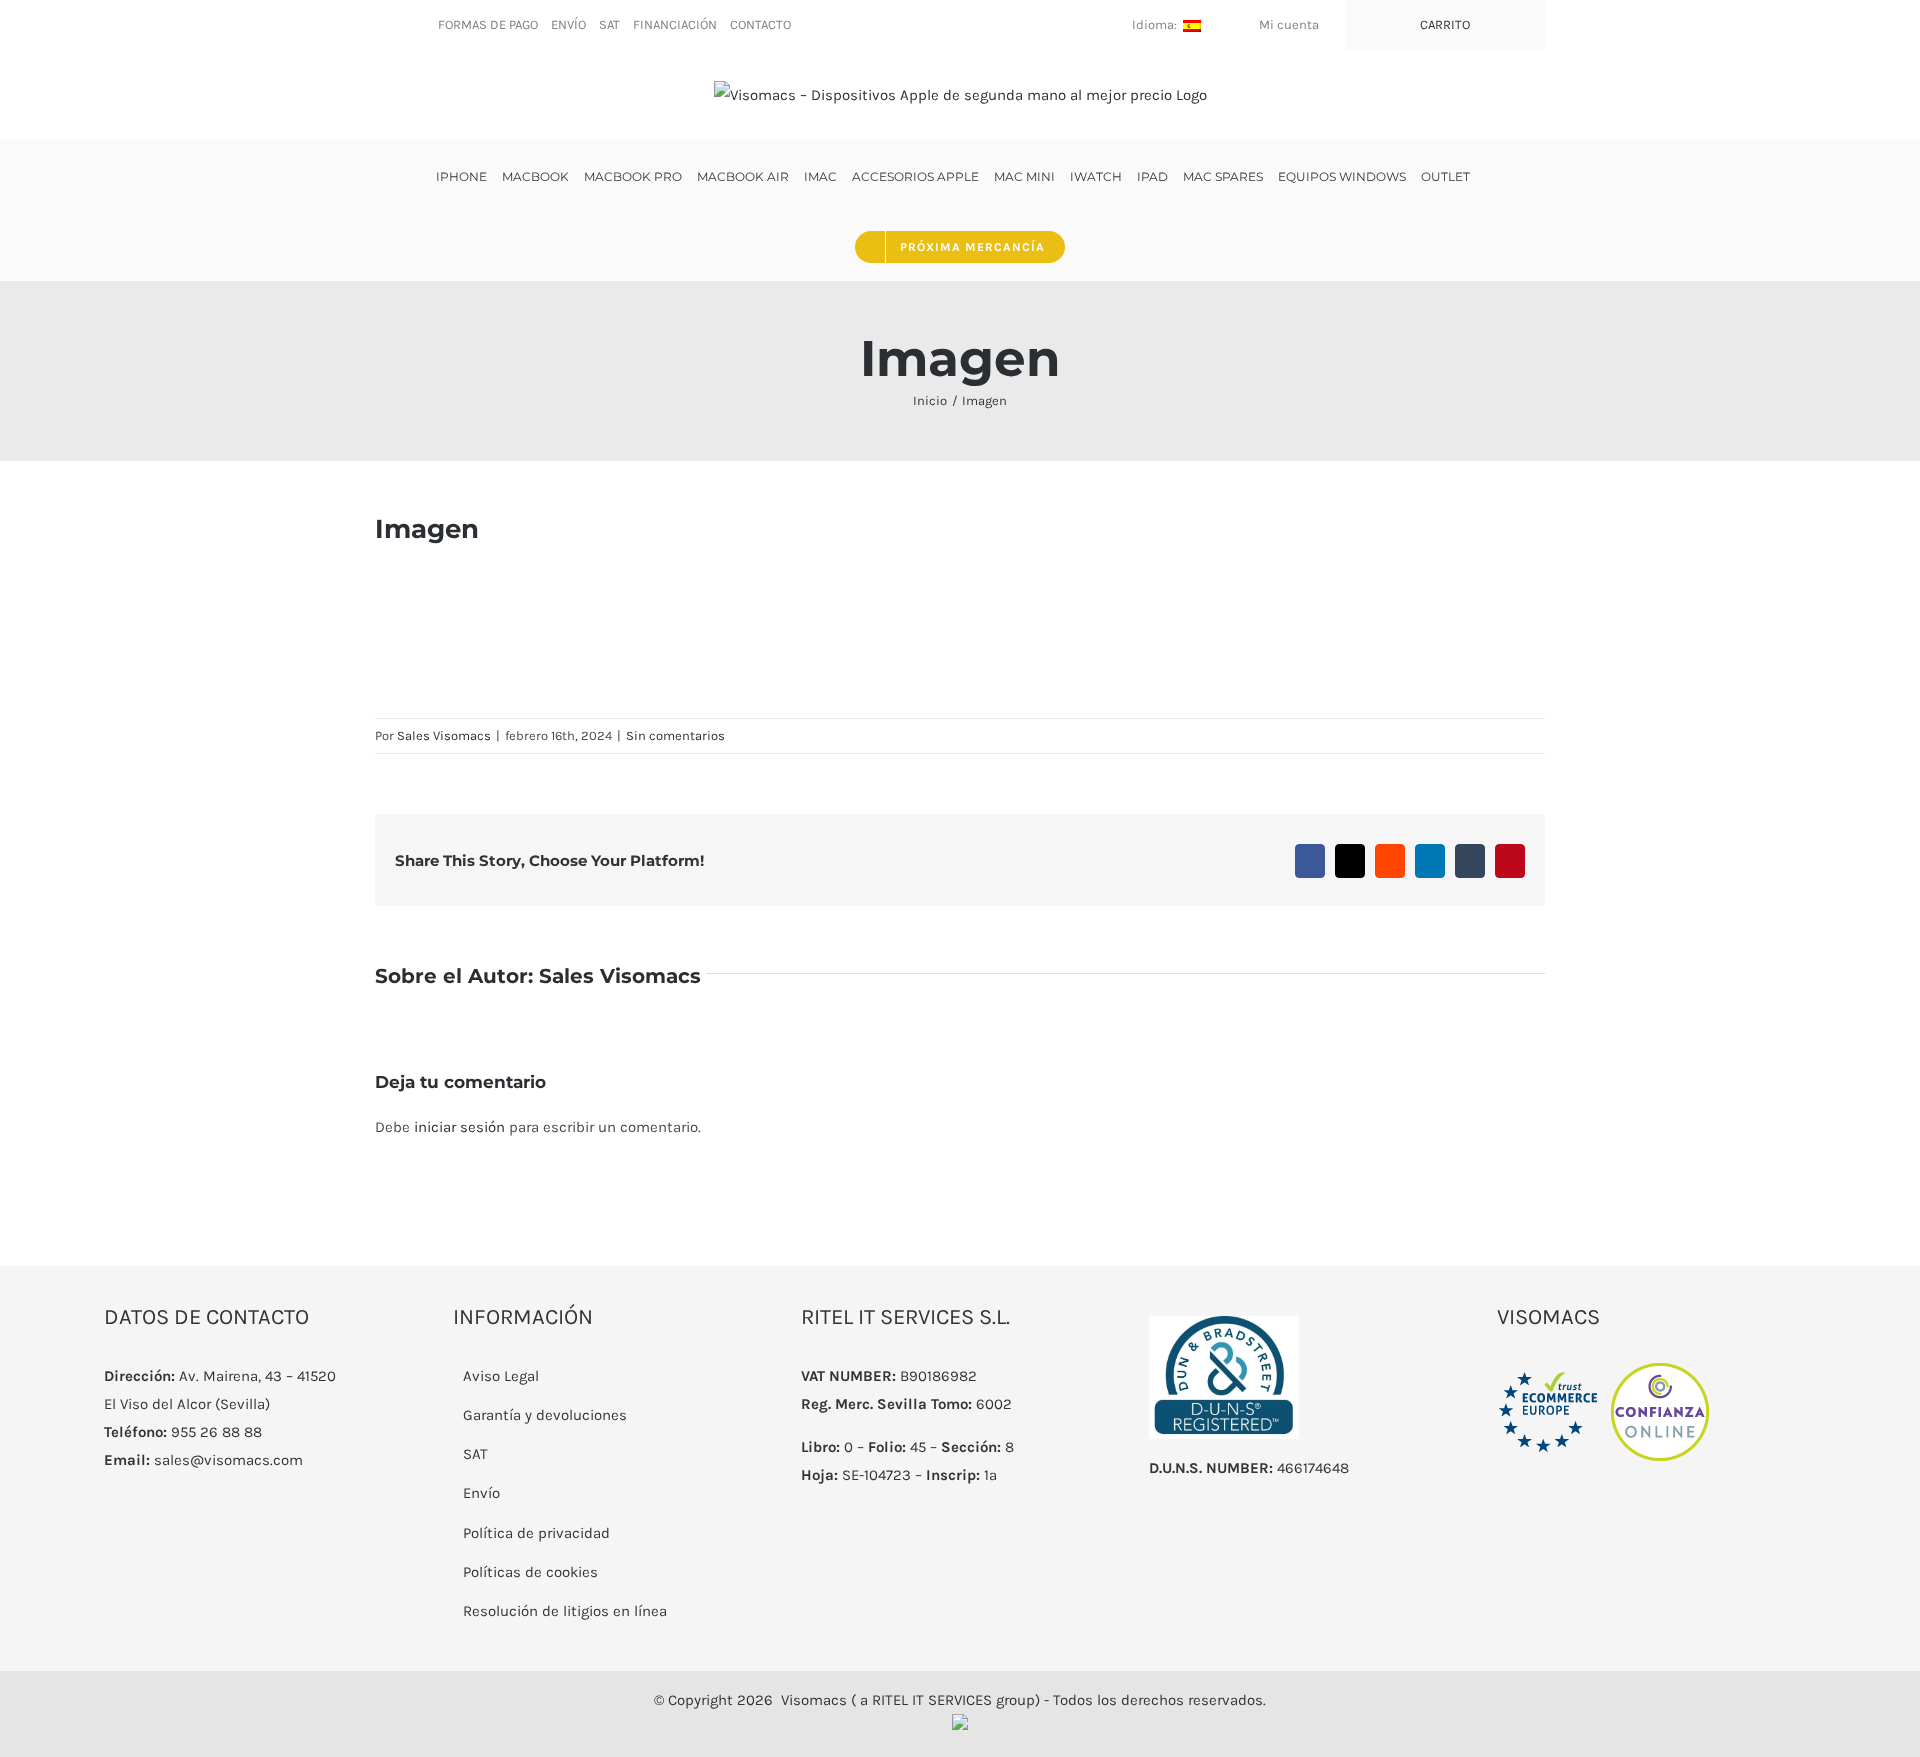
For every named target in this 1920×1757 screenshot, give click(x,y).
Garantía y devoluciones (545, 1415)
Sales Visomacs (444, 735)
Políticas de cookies (530, 1572)
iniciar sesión (461, 1127)
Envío (481, 1493)
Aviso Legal (501, 1376)
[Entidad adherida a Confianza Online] (1604, 1376)
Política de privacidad (536, 1533)
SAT (475, 1454)
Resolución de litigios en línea (565, 1611)
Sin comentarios (675, 735)
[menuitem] (488, 25)
